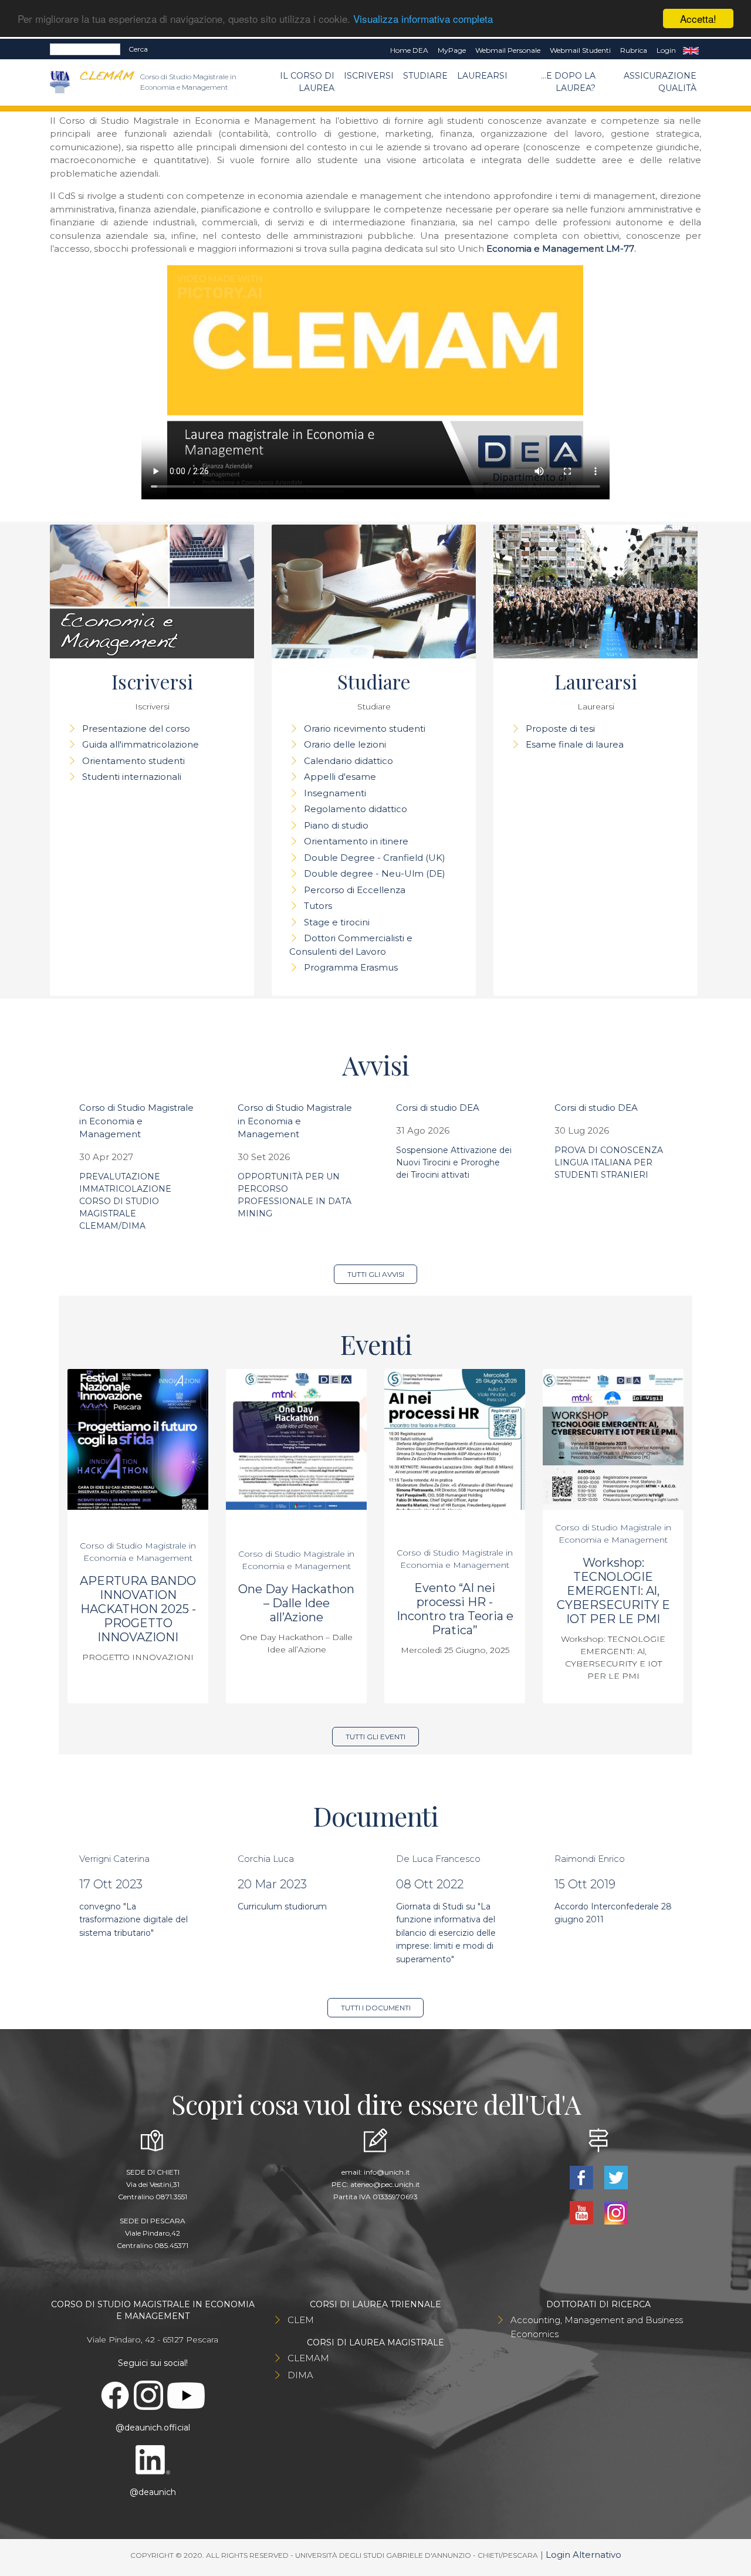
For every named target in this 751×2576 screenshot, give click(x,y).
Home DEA (409, 50)
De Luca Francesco (438, 1859)
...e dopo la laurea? (568, 82)
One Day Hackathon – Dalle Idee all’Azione (296, 1603)
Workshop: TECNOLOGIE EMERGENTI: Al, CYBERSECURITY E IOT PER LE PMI (613, 1591)
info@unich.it (387, 2172)
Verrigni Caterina (114, 1859)
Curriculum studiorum (282, 1906)
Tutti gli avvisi (376, 1274)
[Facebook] (582, 2177)
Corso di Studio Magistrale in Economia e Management (136, 1121)
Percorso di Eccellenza (355, 890)
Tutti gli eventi (375, 1737)
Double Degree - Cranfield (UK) (375, 858)
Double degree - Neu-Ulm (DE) (375, 873)
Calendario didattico (349, 761)
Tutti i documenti (376, 2008)
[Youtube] (582, 2212)
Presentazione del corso (136, 728)
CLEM (301, 2320)
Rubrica (634, 50)
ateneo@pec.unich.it (385, 2184)
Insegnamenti (335, 793)
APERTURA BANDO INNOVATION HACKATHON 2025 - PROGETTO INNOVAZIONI (138, 1609)
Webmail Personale (508, 50)
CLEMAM (308, 2358)
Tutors (318, 906)
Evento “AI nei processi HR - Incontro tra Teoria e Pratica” (455, 1609)
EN (691, 50)
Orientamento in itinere (356, 841)
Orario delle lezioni (345, 744)
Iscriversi (369, 76)
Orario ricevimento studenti (365, 728)
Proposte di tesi (560, 728)
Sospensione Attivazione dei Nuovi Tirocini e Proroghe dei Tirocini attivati (454, 1162)
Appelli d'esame (340, 777)
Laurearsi (482, 76)
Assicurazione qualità (660, 82)
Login (666, 50)
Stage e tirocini (337, 922)
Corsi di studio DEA (438, 1108)
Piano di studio (336, 825)
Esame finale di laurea (575, 744)
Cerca (138, 49)
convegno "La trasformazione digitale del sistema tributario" (133, 1920)
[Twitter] (616, 2177)
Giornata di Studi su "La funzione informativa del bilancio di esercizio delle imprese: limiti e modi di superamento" (446, 1933)
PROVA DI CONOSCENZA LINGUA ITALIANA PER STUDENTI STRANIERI (609, 1162)
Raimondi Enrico (590, 1859)
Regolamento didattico (356, 809)
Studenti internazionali (132, 777)
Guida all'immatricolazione (141, 744)
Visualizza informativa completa (423, 19)
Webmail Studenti (580, 50)
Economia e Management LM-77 (560, 249)
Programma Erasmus (351, 967)
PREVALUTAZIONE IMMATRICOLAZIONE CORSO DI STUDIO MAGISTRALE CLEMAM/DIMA (125, 1201)
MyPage (452, 50)
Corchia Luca (266, 1859)
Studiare (425, 76)
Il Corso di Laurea (307, 82)
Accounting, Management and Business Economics (597, 2327)
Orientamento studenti (133, 761)
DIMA (300, 2375)
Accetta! (698, 18)
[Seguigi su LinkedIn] (153, 2459)
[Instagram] (616, 2212)
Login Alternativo (583, 2555)
